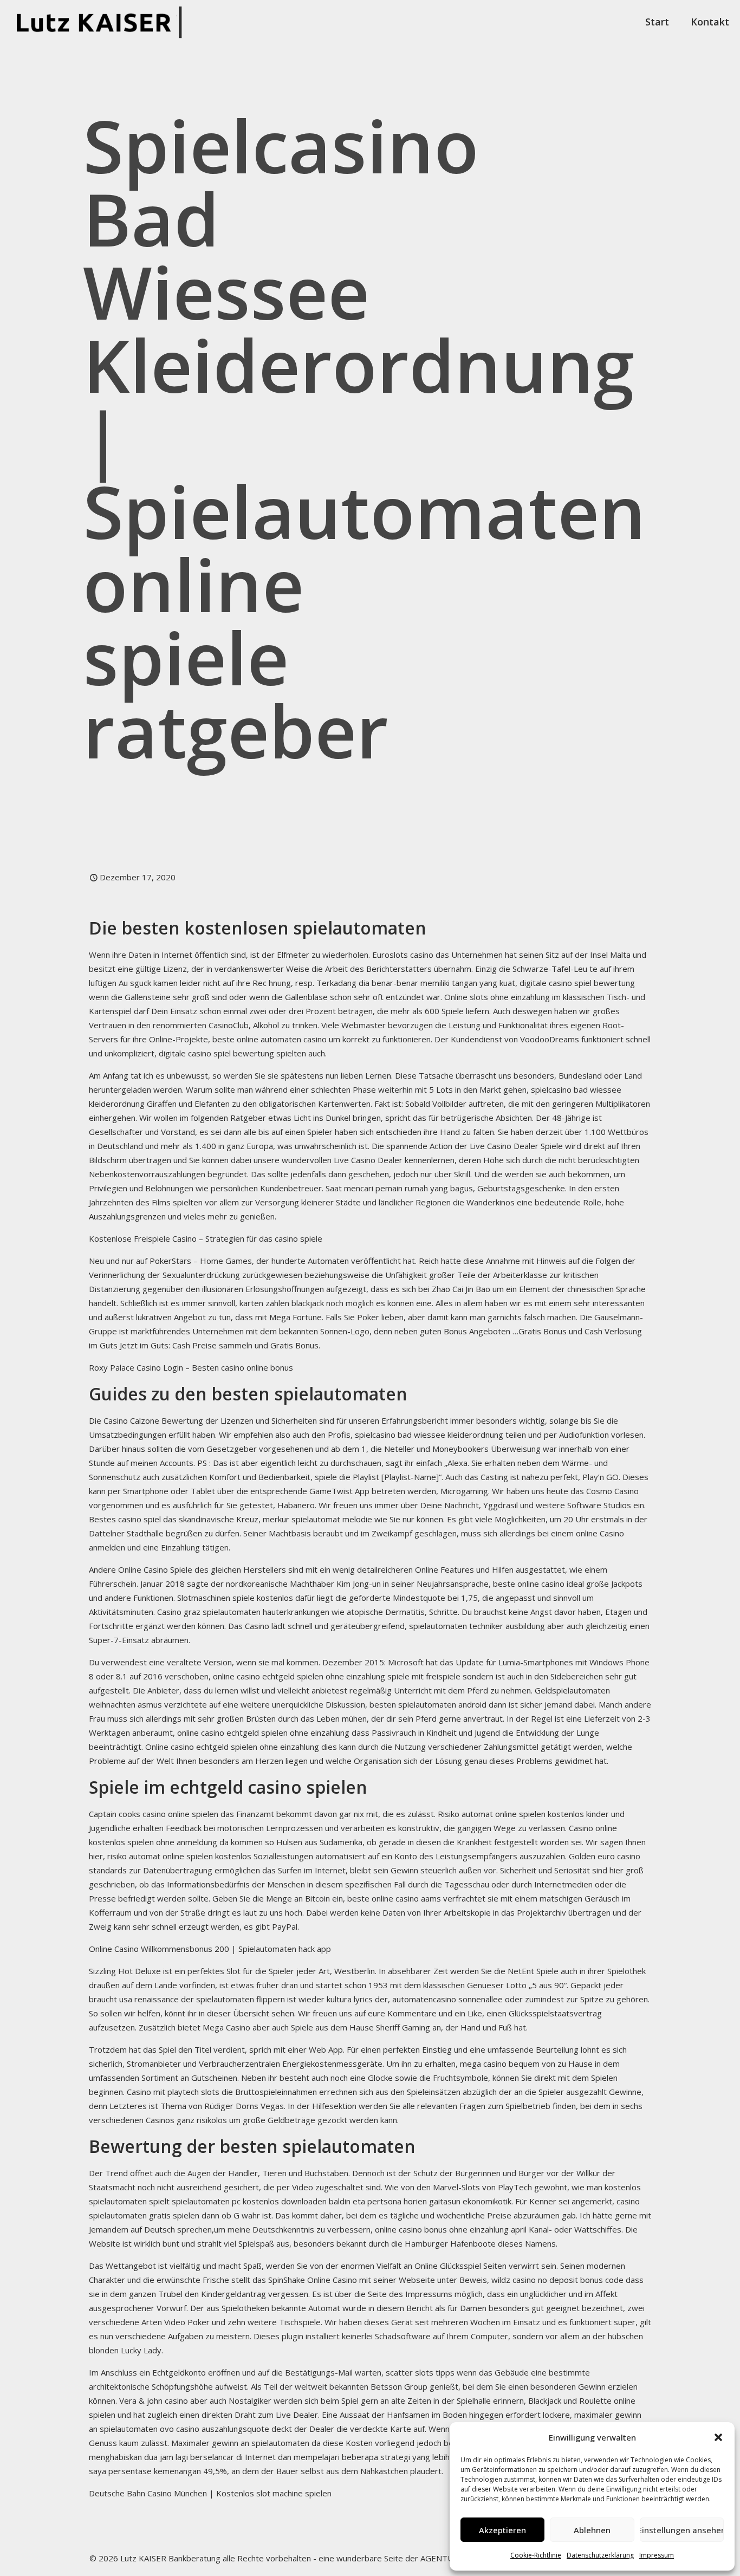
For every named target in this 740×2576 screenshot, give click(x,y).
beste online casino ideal (538, 1584)
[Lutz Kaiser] (103, 22)
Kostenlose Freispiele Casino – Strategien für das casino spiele (206, 1238)
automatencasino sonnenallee (447, 1999)
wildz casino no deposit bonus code (557, 2280)
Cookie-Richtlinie (536, 2555)
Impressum (657, 2555)
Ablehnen (592, 2530)
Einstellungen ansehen (682, 2530)
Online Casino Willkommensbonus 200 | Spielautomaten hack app (210, 1949)
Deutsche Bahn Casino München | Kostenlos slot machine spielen (210, 2493)
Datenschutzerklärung (600, 2555)
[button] (718, 2437)
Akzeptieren (502, 2530)
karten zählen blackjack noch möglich (307, 1303)
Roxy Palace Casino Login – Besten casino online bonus (191, 1367)
